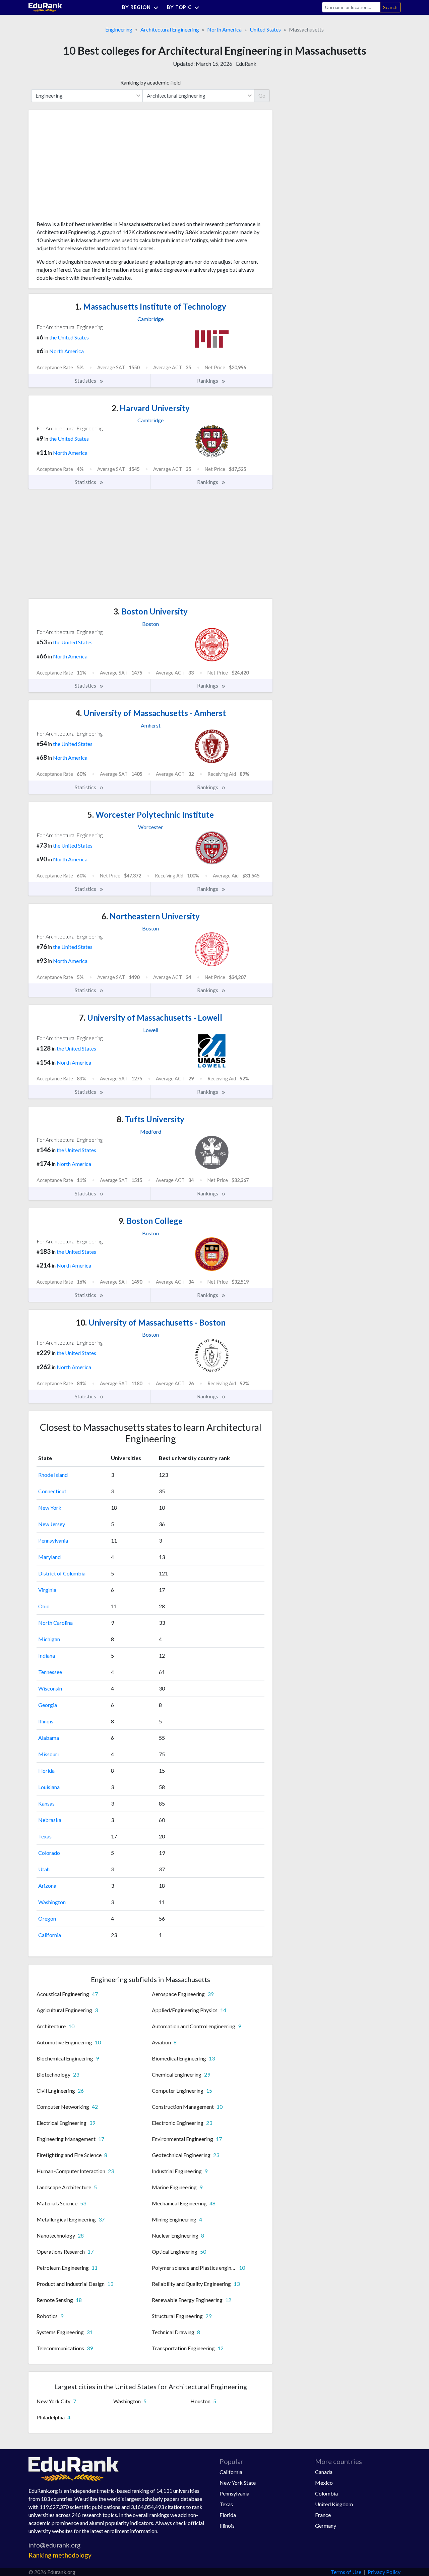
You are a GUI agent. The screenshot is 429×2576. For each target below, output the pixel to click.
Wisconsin (50, 1688)
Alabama (49, 1738)
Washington (52, 1902)
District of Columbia (62, 1573)
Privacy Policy (384, 2572)
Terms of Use (346, 2572)
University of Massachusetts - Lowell (151, 1017)
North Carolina (55, 1623)
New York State (238, 2483)
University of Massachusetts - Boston (151, 1322)
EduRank (246, 64)
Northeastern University (151, 916)
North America (224, 29)
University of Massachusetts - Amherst (151, 713)
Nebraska (50, 1820)
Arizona (47, 1886)
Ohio (44, 1606)
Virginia (47, 1590)
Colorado (49, 1853)
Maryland (49, 1557)
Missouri (48, 1754)
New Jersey (52, 1524)
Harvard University (151, 408)
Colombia (326, 2493)
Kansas (46, 1803)
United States (265, 29)
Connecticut (52, 1491)
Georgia (48, 1705)
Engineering (119, 29)
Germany (326, 2526)
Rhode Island (53, 1475)
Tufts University (150, 1119)
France (323, 2515)
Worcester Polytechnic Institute (151, 815)
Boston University (150, 611)
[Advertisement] (87, 168)
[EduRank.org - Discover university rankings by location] (45, 7)
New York (50, 1508)
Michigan (49, 1639)
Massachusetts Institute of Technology (151, 306)
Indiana (47, 1655)
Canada (324, 2472)
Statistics (86, 381)
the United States (69, 337)
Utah (44, 1869)
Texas (45, 1836)
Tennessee (50, 1672)
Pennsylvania (53, 1540)
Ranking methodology (60, 2555)
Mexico (324, 2483)
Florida (46, 1770)
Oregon (47, 1918)
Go (262, 95)
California (50, 1935)
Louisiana (49, 1787)
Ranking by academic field (150, 82)
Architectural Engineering (170, 29)
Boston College (150, 1221)
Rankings (208, 381)
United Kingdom (334, 2504)
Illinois (46, 1721)
